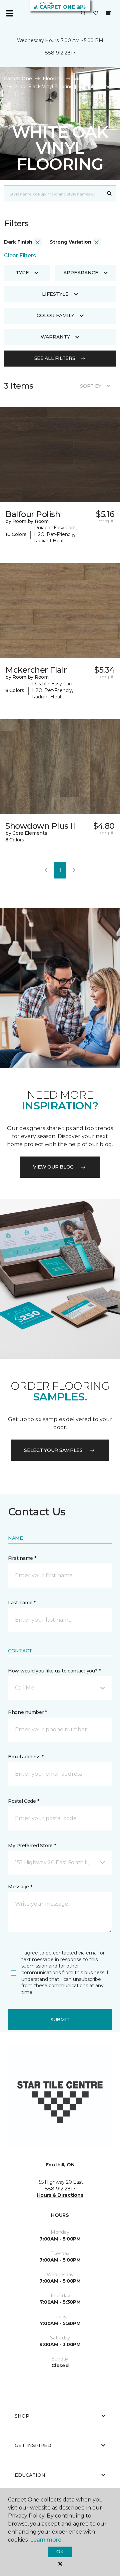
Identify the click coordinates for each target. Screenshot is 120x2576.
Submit (60, 2020)
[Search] (109, 194)
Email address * (26, 1757)
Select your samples (53, 1450)
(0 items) (108, 13)
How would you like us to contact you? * (54, 1671)
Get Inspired (33, 2445)
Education (30, 2475)
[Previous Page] (46, 870)
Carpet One (18, 79)
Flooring (53, 79)
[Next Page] (74, 870)
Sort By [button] (90, 386)
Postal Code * (23, 1801)
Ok (60, 2552)
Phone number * (27, 1712)
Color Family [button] (55, 315)
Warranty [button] (55, 337)
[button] (83, 13)
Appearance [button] (81, 273)
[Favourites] (96, 13)
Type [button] (22, 273)
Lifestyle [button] (55, 294)
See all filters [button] (55, 358)
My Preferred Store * (32, 1846)
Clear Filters (20, 255)
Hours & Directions (60, 2195)
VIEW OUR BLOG (53, 1167)
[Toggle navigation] (10, 13)
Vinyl (79, 79)
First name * (22, 1558)
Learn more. (46, 2540)
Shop (22, 2416)
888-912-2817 (60, 53)
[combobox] (53, 194)
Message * (20, 1887)
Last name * (22, 1603)
